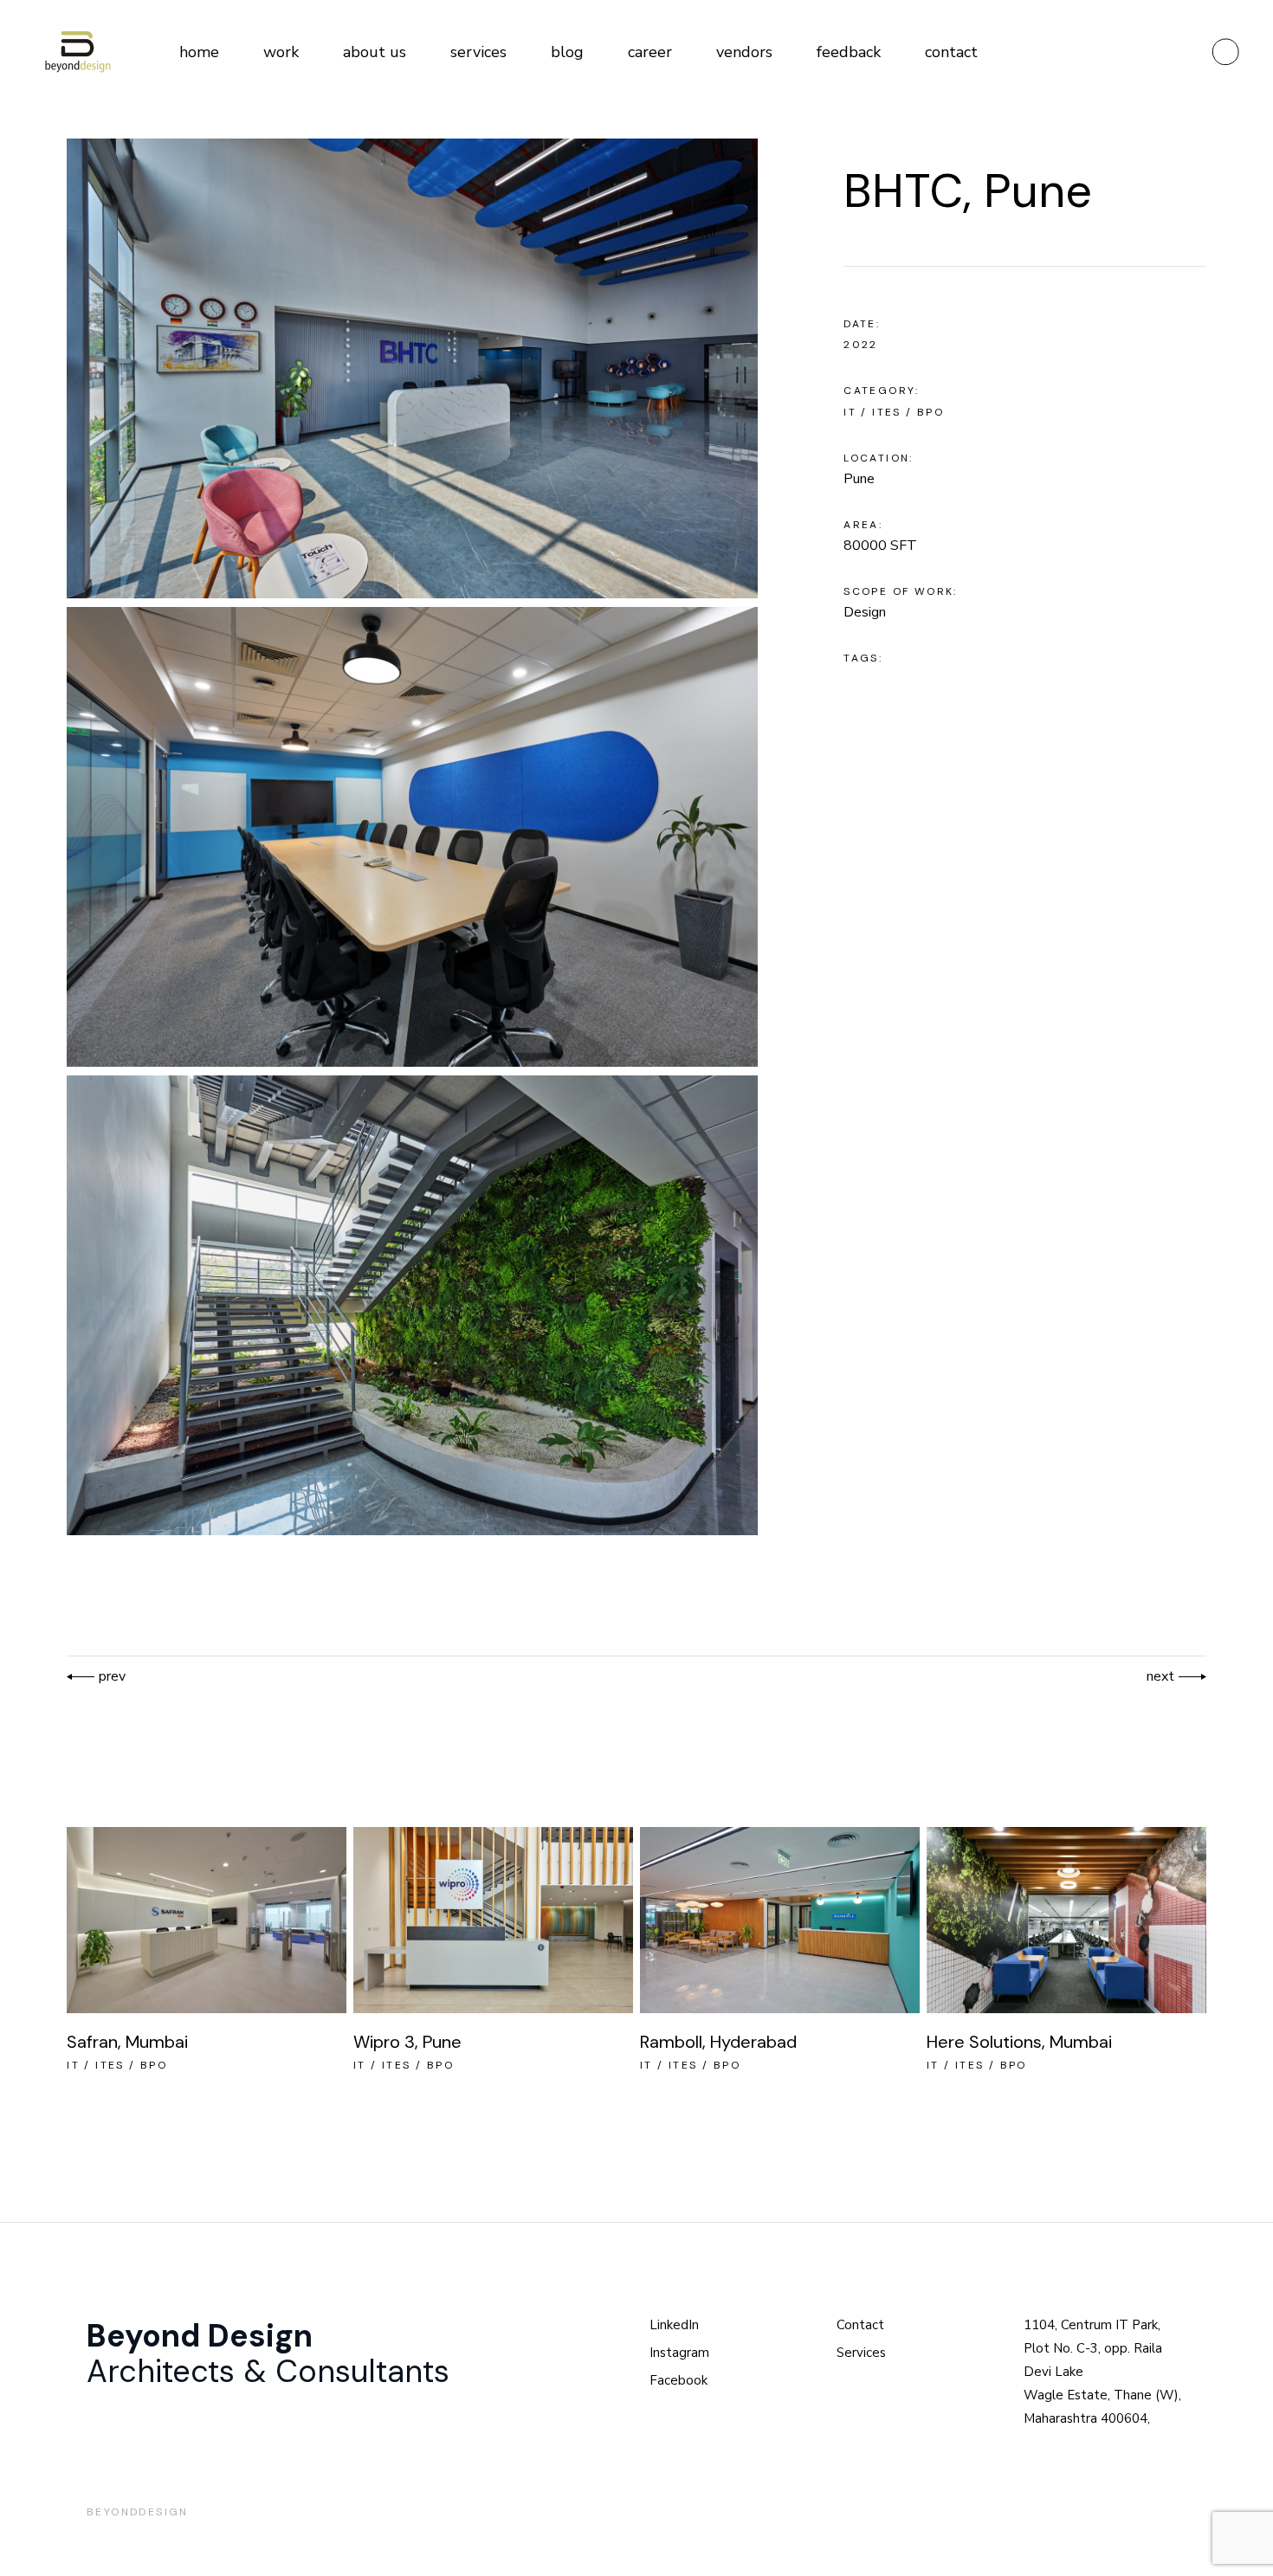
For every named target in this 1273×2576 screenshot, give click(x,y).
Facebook (679, 2380)
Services (861, 2353)
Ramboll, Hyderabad (718, 2042)
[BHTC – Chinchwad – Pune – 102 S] (412, 1305)
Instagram (679, 2353)
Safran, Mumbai (127, 2042)
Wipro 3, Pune (407, 2042)
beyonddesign (138, 2512)
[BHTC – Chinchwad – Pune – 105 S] (412, 837)
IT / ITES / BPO (894, 412)
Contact (860, 2325)
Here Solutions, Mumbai (1019, 2042)
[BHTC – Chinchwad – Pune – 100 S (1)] (412, 368)
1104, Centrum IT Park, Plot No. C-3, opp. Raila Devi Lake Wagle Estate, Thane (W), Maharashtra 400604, (1102, 2372)
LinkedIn (674, 2325)
